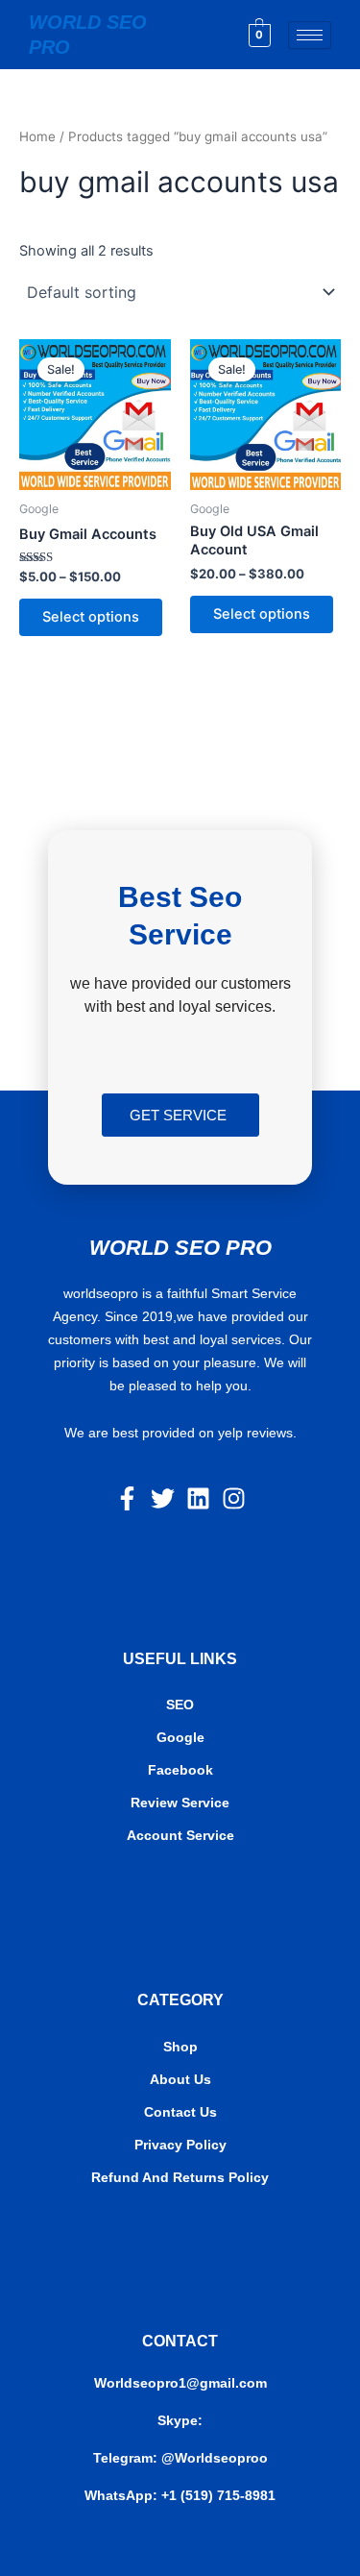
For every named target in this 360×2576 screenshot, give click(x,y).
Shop (180, 2047)
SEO (180, 1705)
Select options (91, 617)
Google (180, 1737)
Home (37, 136)
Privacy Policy (180, 2145)
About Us (180, 2079)
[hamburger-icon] (310, 35)
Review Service (180, 1803)
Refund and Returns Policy (180, 2177)
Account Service (180, 1835)
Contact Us (180, 2112)
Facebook (180, 1770)
